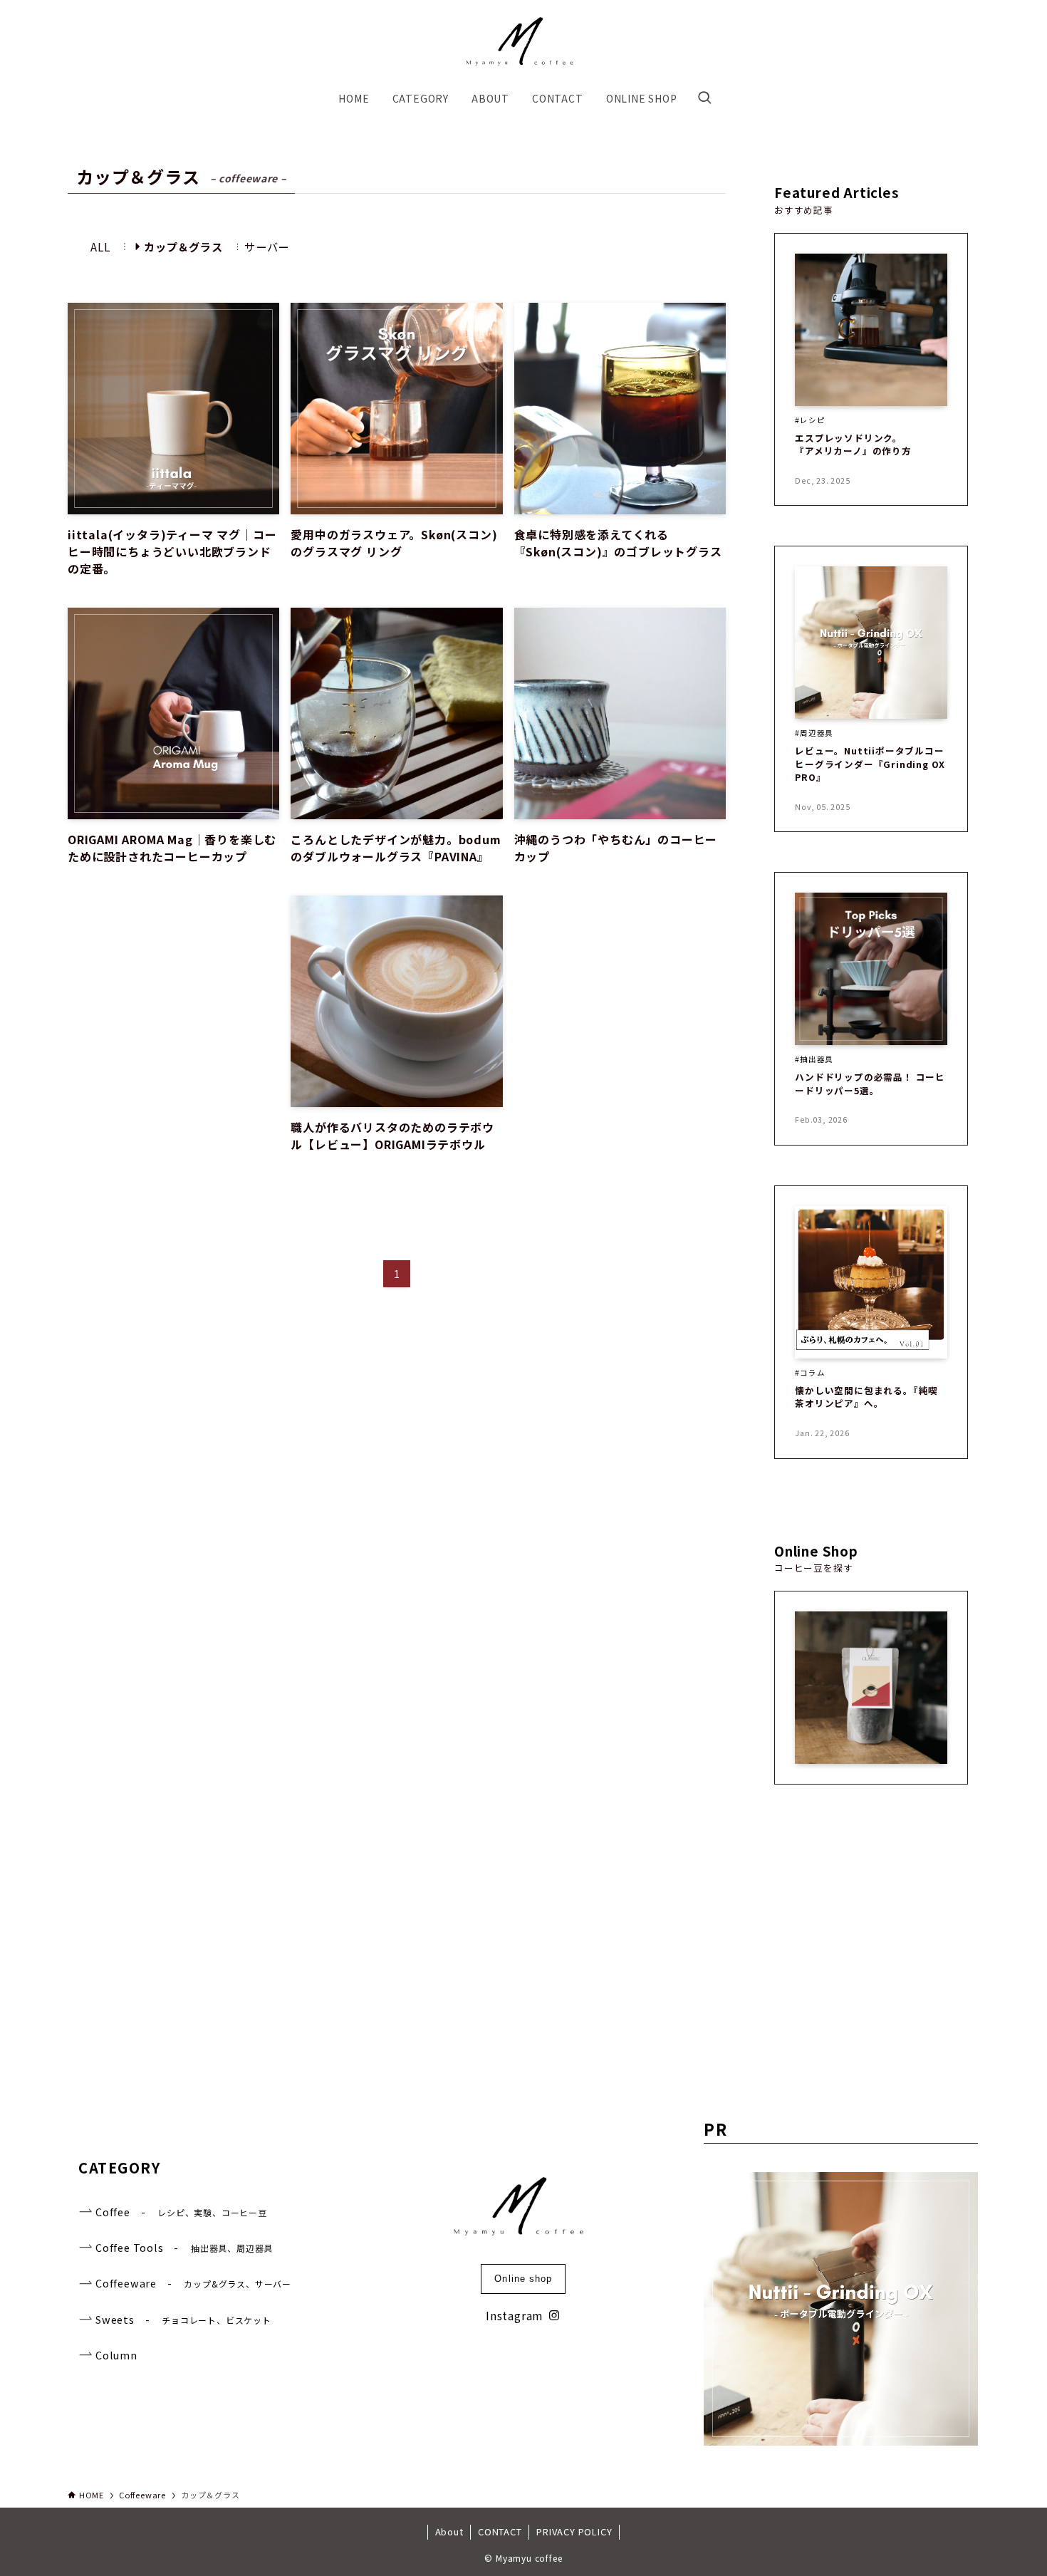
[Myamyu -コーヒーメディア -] (523, 44)
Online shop (523, 2279)
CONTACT (500, 2531)
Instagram (515, 2315)
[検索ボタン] (704, 98)
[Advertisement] (173, 1048)
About (449, 2531)
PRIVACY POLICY (574, 2531)
